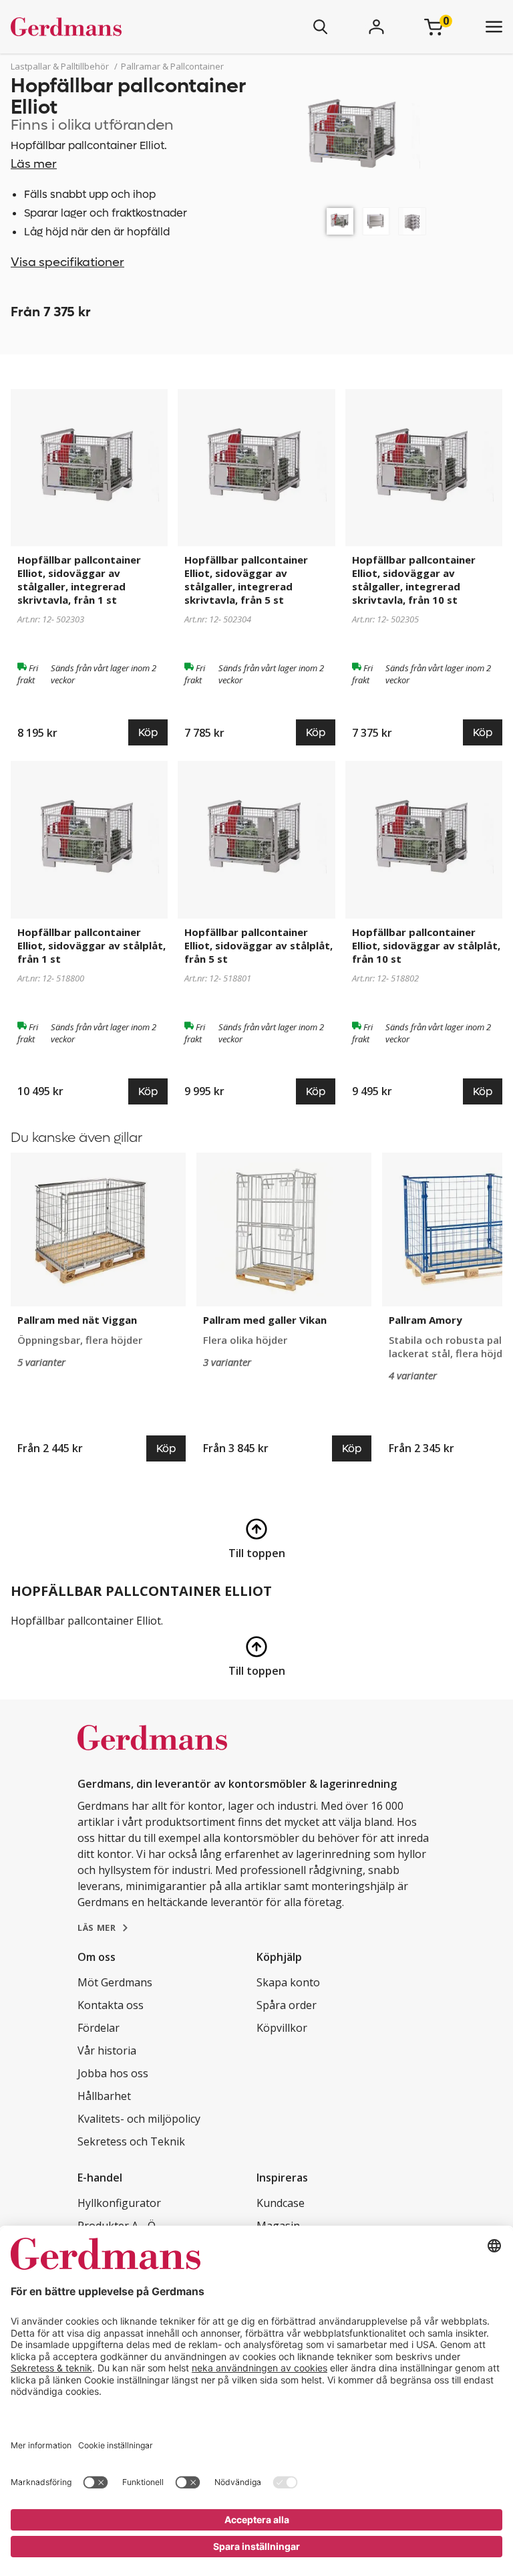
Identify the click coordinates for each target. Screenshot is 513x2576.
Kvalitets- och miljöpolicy (139, 2119)
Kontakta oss (111, 2005)
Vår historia (107, 2051)
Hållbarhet (104, 2096)
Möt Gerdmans (115, 1982)
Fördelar (99, 2028)
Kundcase (281, 2203)
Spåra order (287, 2005)
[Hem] (106, 27)
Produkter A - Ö (117, 2226)
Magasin (278, 2226)
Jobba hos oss (113, 2073)
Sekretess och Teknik (131, 2141)
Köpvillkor (282, 2028)
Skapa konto (288, 1982)
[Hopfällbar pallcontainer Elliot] (340, 221)
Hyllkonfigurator (119, 2203)
